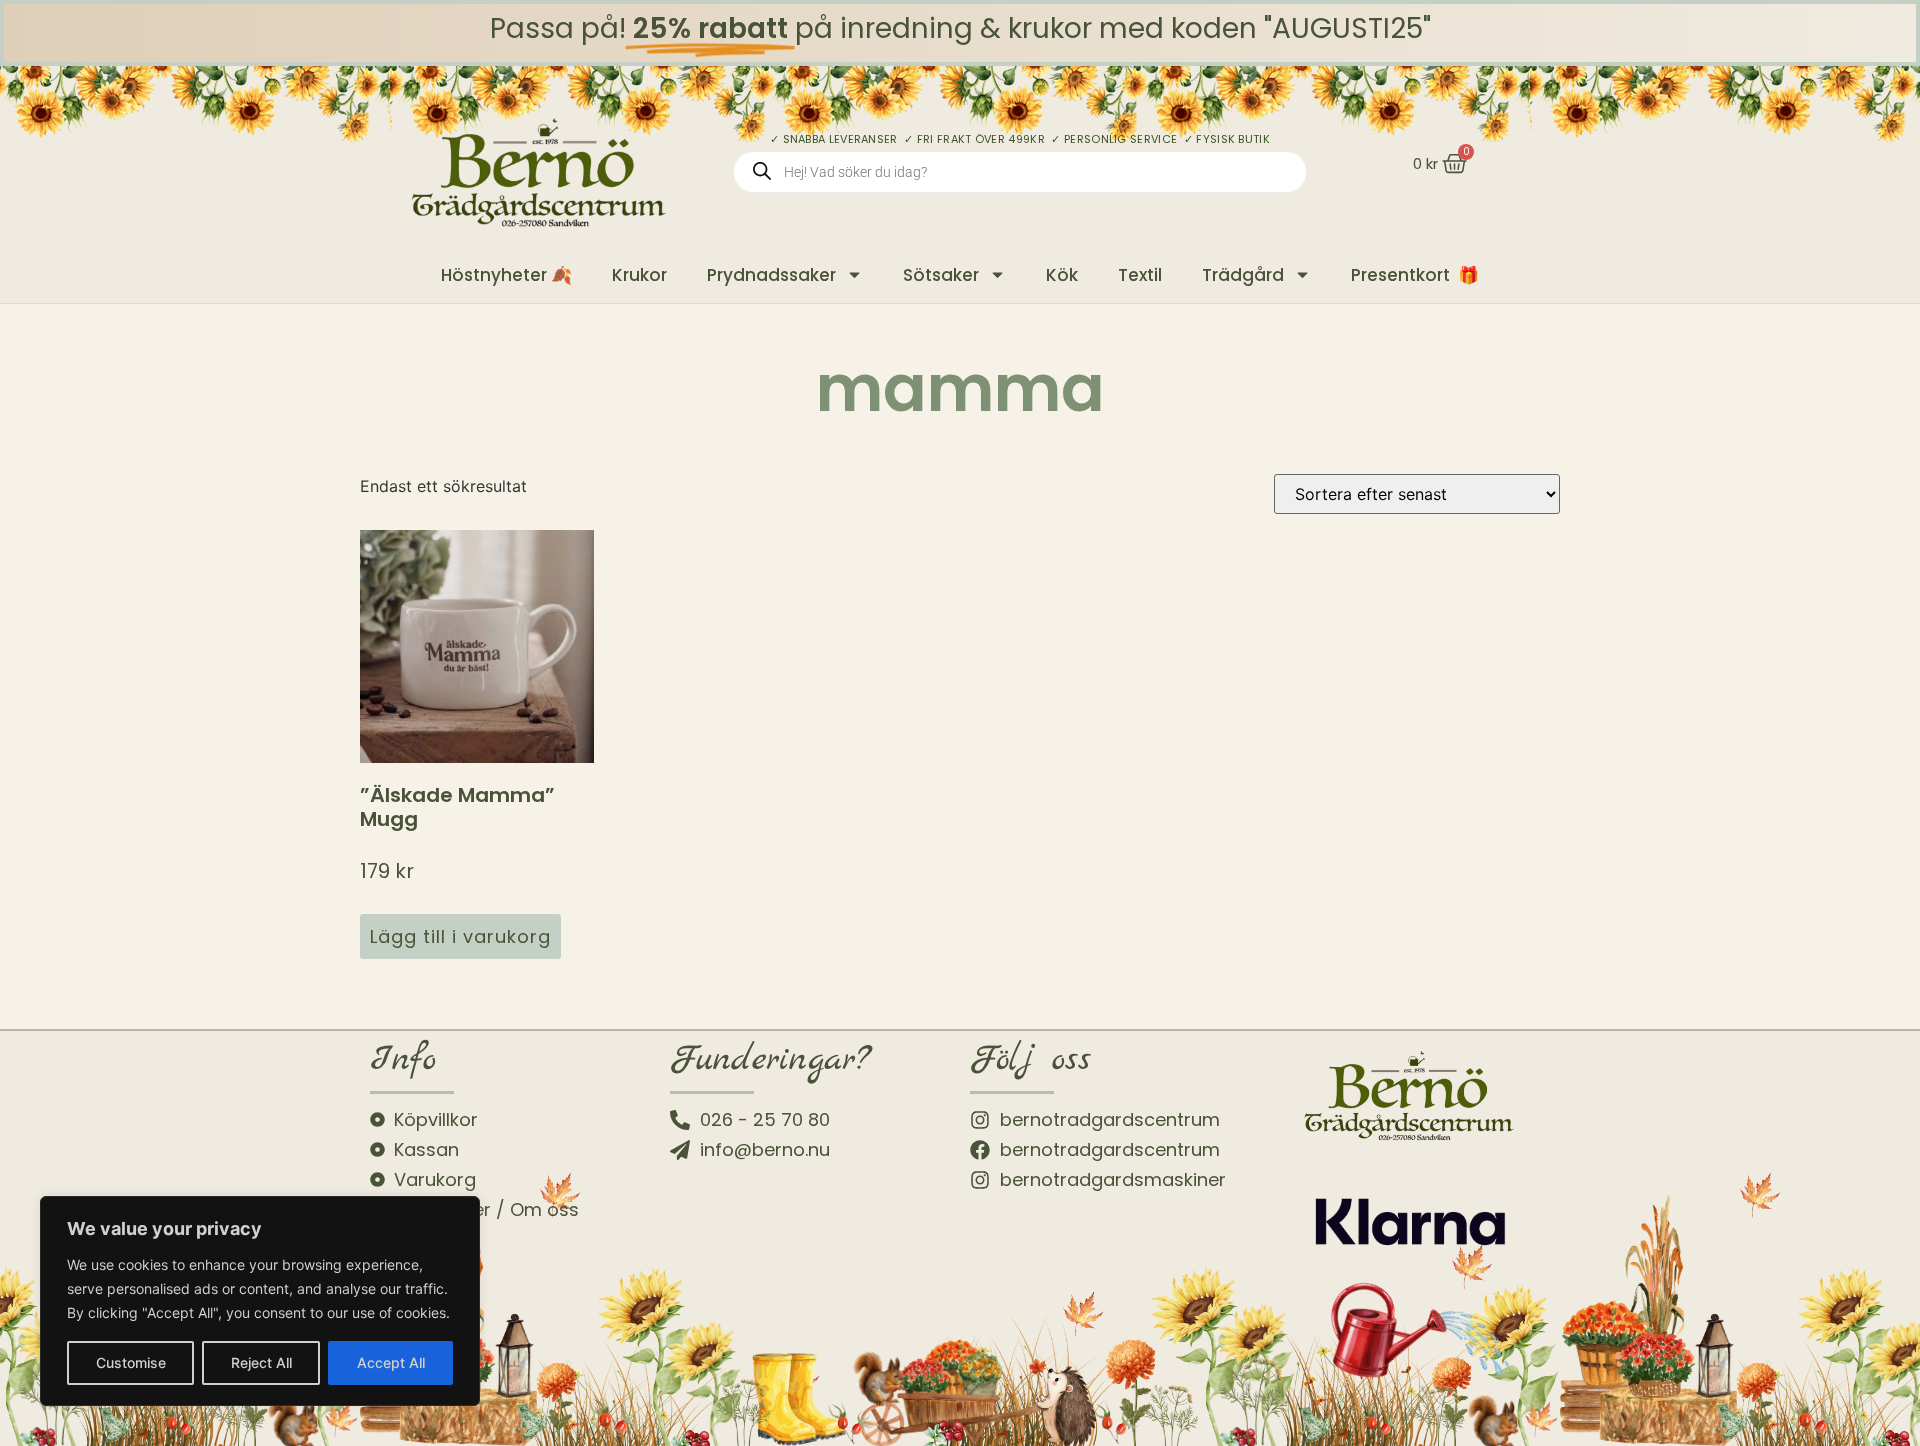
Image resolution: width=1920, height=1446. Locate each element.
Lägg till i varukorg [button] (460, 936)
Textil (1140, 275)
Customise (131, 1362)
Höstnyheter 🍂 (506, 275)
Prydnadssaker (771, 275)
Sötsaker (941, 275)
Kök (1062, 275)
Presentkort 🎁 (1415, 275)
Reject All (261, 1362)
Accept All (391, 1362)
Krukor (639, 275)
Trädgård (1243, 275)
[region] (260, 1301)
